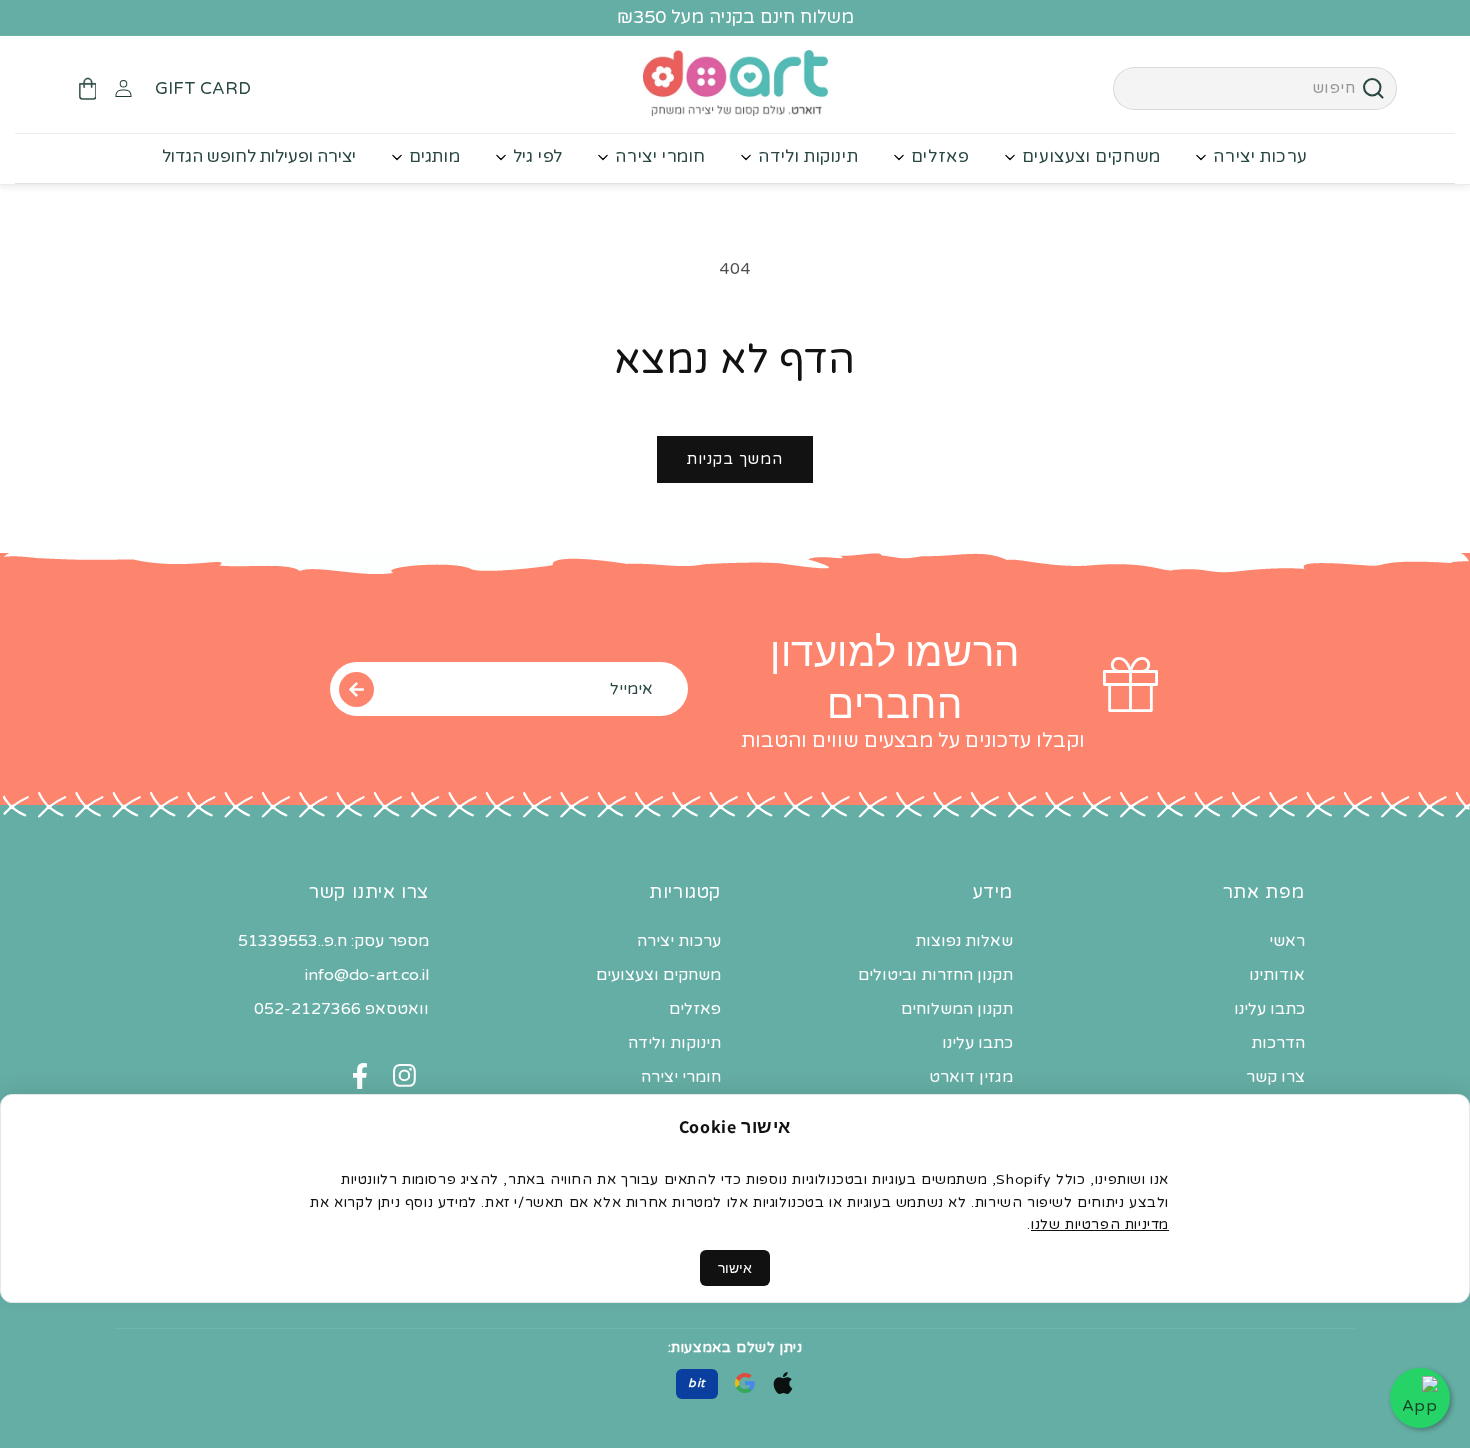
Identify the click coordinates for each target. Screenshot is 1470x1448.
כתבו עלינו (1269, 1010)
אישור (735, 1268)
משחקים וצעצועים (1091, 156)
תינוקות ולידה (808, 156)
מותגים (435, 156)
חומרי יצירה (660, 156)
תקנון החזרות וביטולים (935, 976)
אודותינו (1277, 976)
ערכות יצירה (1260, 156)
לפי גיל (538, 156)
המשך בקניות (735, 459)
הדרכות (1278, 1044)
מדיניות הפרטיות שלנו (1100, 1224)
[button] (87, 89)
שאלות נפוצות (964, 942)
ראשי (1287, 942)
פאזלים (940, 156)
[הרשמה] (356, 689)
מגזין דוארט (971, 1078)
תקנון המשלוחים (957, 1010)
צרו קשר (1275, 1078)
